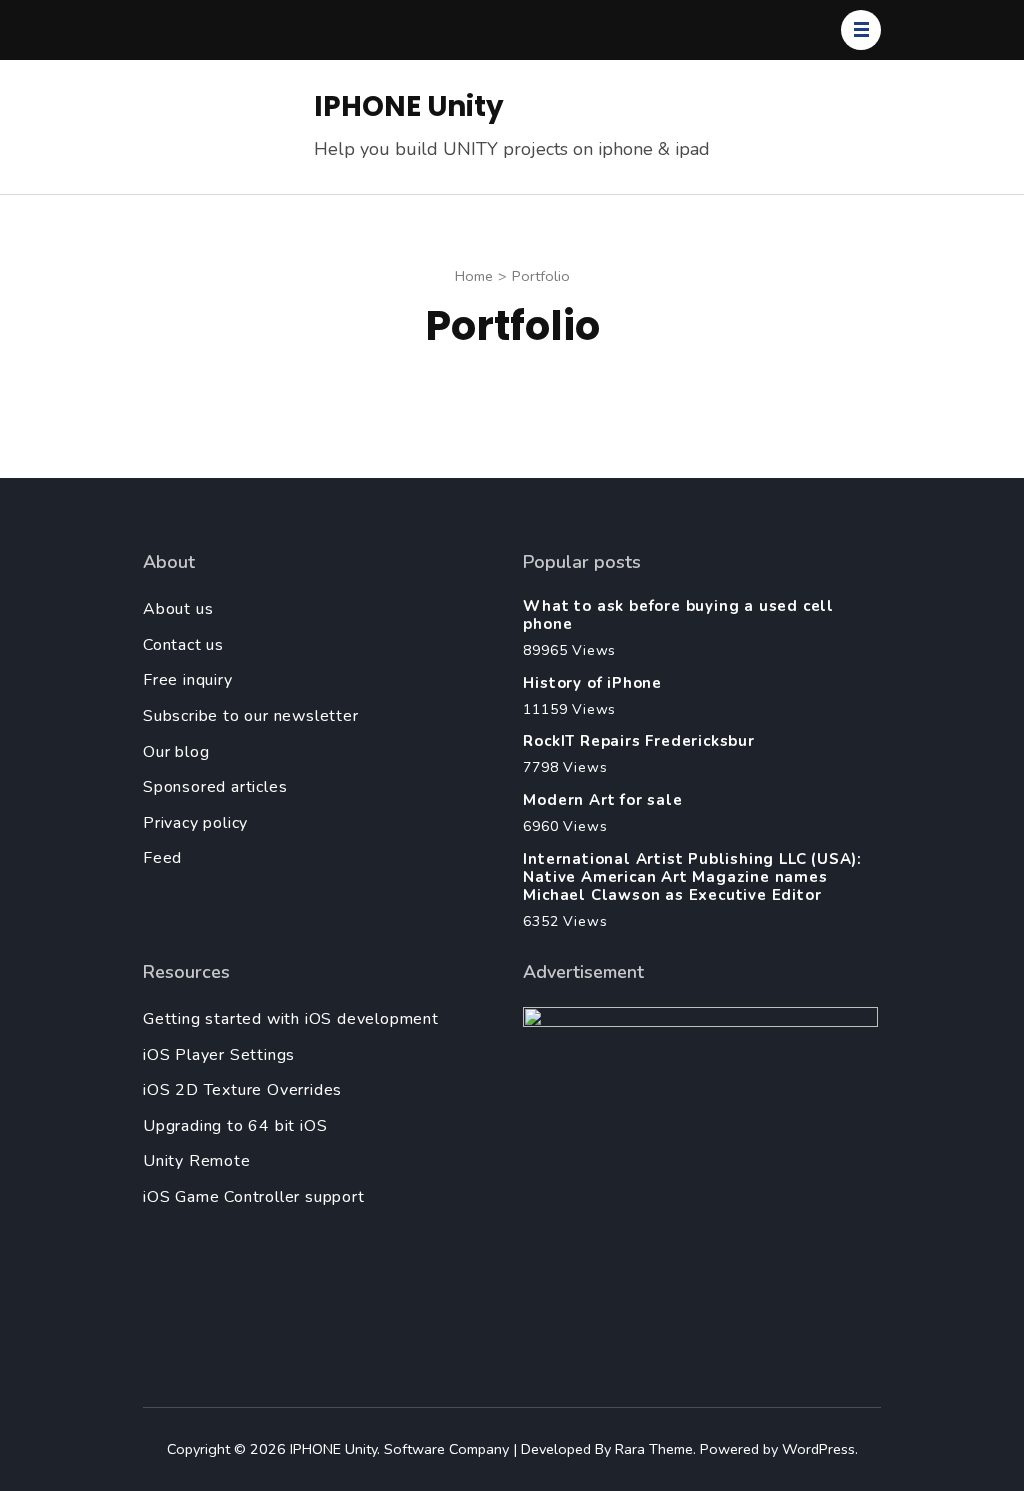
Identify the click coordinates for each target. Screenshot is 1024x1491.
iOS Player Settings (219, 1055)
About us (178, 609)
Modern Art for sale (602, 800)
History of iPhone (592, 683)
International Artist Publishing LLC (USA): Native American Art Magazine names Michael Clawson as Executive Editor (692, 877)
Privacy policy (195, 823)
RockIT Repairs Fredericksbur (638, 741)
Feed (162, 858)
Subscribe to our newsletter (251, 716)
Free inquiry (188, 680)
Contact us (183, 645)
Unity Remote (197, 1161)
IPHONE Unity (409, 106)
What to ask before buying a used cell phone (678, 615)
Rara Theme (654, 1449)
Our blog (176, 752)
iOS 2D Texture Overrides (242, 1090)
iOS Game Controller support (254, 1197)
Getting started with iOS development (291, 1019)
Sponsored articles (215, 787)
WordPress (818, 1449)
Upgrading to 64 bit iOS (235, 1126)
